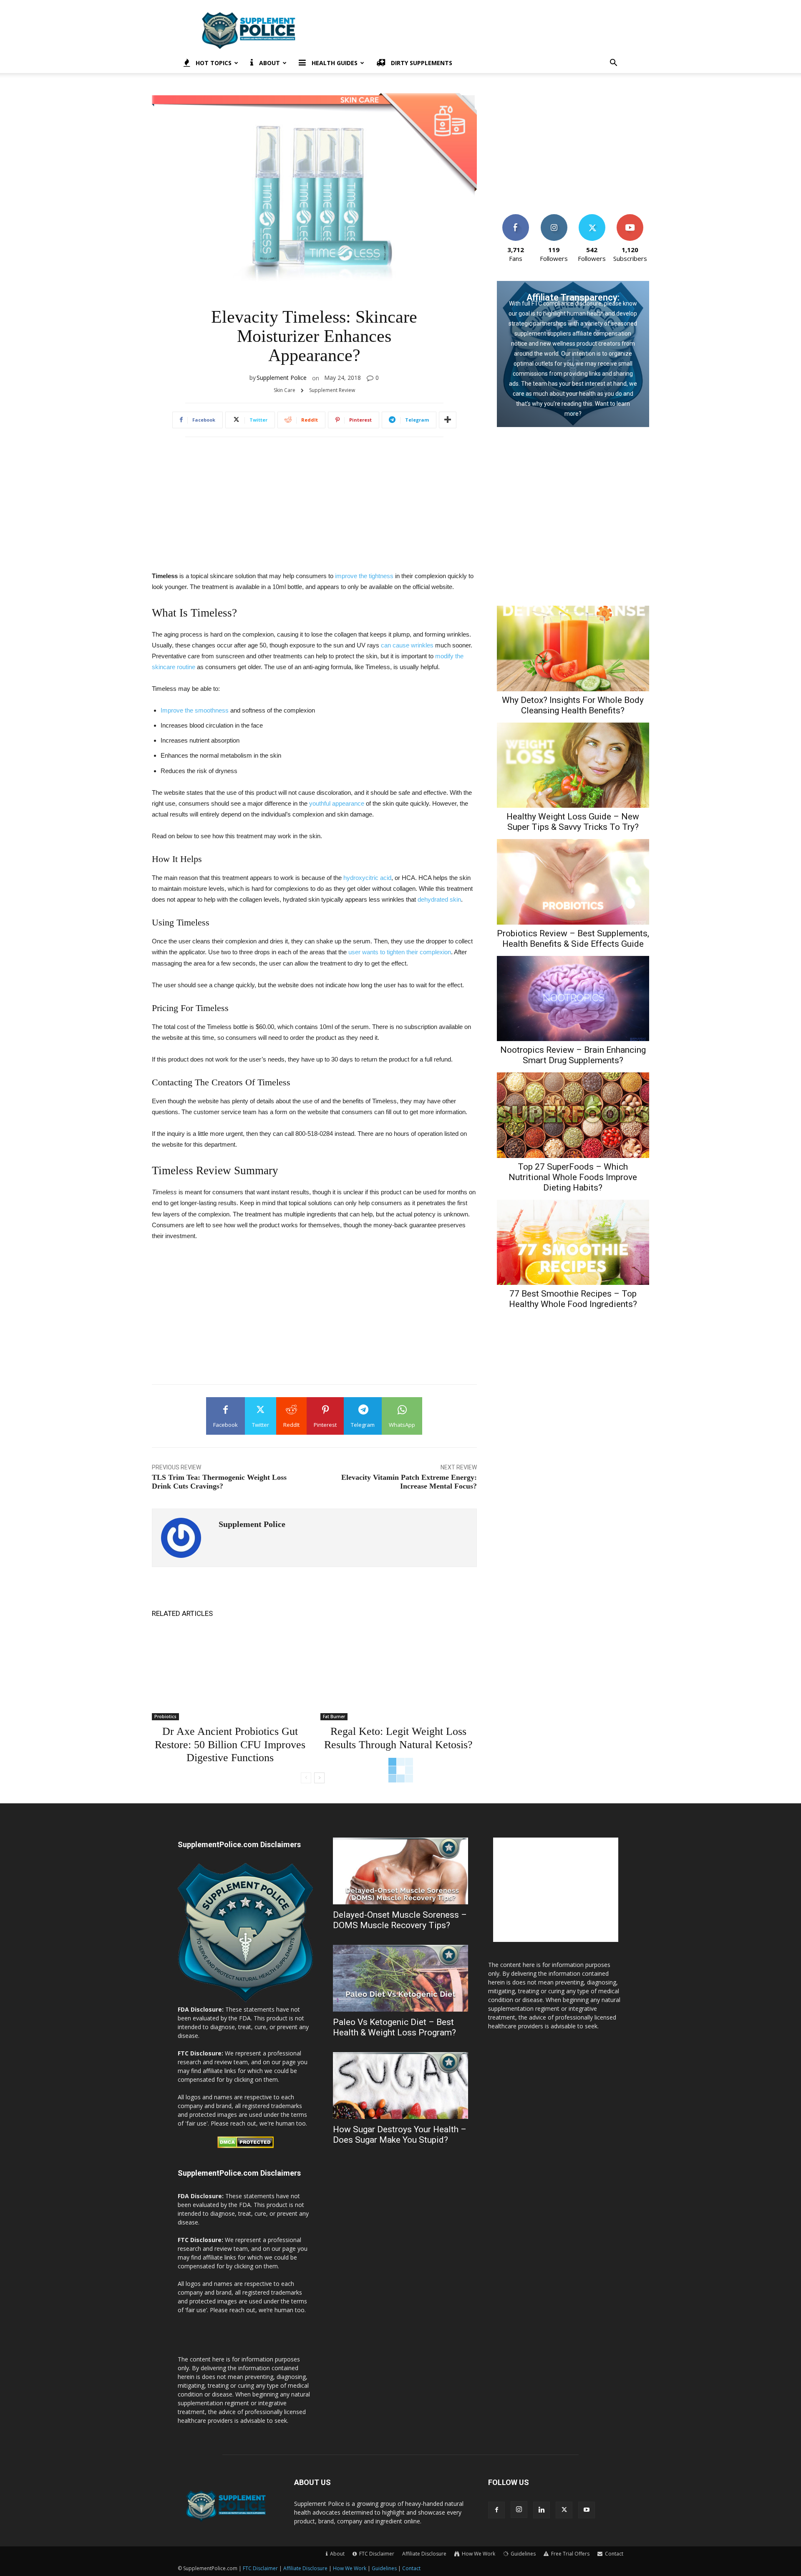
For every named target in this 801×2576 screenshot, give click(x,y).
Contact (411, 2568)
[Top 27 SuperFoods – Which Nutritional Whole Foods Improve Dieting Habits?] (573, 1115)
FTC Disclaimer (260, 2568)
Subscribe (630, 217)
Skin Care (285, 390)
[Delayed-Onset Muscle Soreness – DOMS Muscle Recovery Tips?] (400, 1871)
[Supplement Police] (185, 1538)
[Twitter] (564, 2510)
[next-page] (319, 1778)
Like (516, 217)
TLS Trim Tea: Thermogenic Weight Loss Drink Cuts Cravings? (219, 1482)
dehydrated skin (439, 899)
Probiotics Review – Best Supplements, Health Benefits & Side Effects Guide (573, 939)
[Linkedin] (542, 2510)
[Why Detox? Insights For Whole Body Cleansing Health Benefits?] (573, 648)
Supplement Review (332, 390)
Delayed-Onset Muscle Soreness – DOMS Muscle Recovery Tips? (400, 1920)
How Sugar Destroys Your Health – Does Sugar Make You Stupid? (400, 2135)
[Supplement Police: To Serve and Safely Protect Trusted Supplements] (245, 2001)
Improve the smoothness (195, 710)
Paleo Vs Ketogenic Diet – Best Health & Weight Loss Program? (394, 2027)
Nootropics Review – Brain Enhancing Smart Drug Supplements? (573, 1055)
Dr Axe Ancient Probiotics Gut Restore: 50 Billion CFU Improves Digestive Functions (230, 1744)
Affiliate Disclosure (424, 2554)
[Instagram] (519, 2510)
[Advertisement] (471, 30)
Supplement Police (282, 378)
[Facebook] (496, 2510)
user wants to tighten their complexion (400, 952)
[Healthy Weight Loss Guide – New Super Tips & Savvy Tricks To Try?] (573, 765)
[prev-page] (306, 1778)
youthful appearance (337, 803)
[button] (613, 64)
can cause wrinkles (407, 645)
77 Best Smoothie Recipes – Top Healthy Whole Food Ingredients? (573, 1299)
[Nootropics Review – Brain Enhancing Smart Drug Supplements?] (573, 999)
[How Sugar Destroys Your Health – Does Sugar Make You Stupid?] (400, 2086)
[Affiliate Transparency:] (573, 354)
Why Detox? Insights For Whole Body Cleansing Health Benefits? (573, 705)
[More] (448, 420)
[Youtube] (587, 2510)
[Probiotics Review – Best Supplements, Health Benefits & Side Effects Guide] (573, 882)
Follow (554, 217)
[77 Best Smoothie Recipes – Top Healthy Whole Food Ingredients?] (573, 1242)
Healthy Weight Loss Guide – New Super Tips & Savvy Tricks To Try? (573, 822)
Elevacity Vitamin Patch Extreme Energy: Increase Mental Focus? (409, 1482)
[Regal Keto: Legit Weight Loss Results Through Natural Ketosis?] (398, 1674)
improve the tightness (364, 576)
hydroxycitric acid (367, 878)
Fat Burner (334, 1716)
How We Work (350, 2568)
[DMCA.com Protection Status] (246, 2146)
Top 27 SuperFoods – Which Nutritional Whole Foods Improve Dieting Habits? (573, 1177)
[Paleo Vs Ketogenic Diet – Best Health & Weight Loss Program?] (400, 1978)
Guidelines (384, 2568)
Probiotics (165, 1716)
